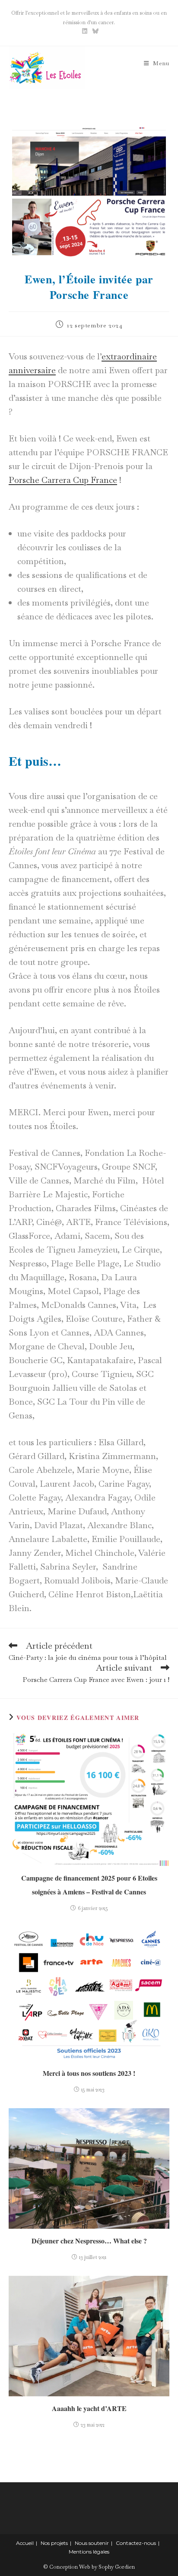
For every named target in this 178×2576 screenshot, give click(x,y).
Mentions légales (89, 2552)
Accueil (25, 2543)
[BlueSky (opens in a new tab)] (94, 31)
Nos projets (54, 2543)
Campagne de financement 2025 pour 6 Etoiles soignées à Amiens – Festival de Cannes (89, 1885)
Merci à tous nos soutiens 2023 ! (89, 2073)
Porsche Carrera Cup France (63, 480)
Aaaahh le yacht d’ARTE (89, 2408)
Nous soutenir (92, 2543)
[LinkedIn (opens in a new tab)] (85, 31)
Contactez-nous (136, 2543)
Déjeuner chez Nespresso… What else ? (89, 2241)
